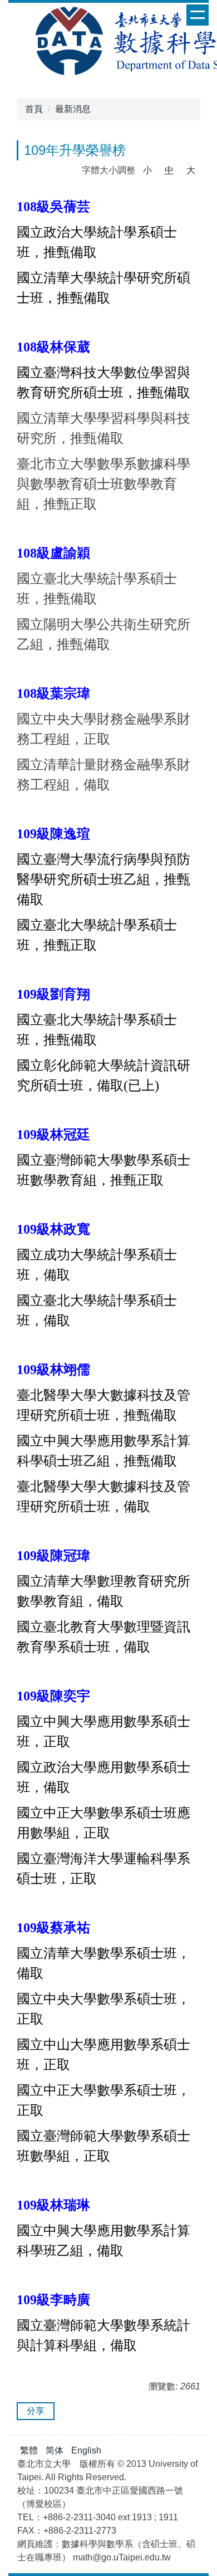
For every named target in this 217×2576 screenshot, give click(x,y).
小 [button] (147, 170)
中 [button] (169, 170)
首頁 (34, 109)
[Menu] (198, 15)
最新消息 (73, 109)
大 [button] (191, 170)
